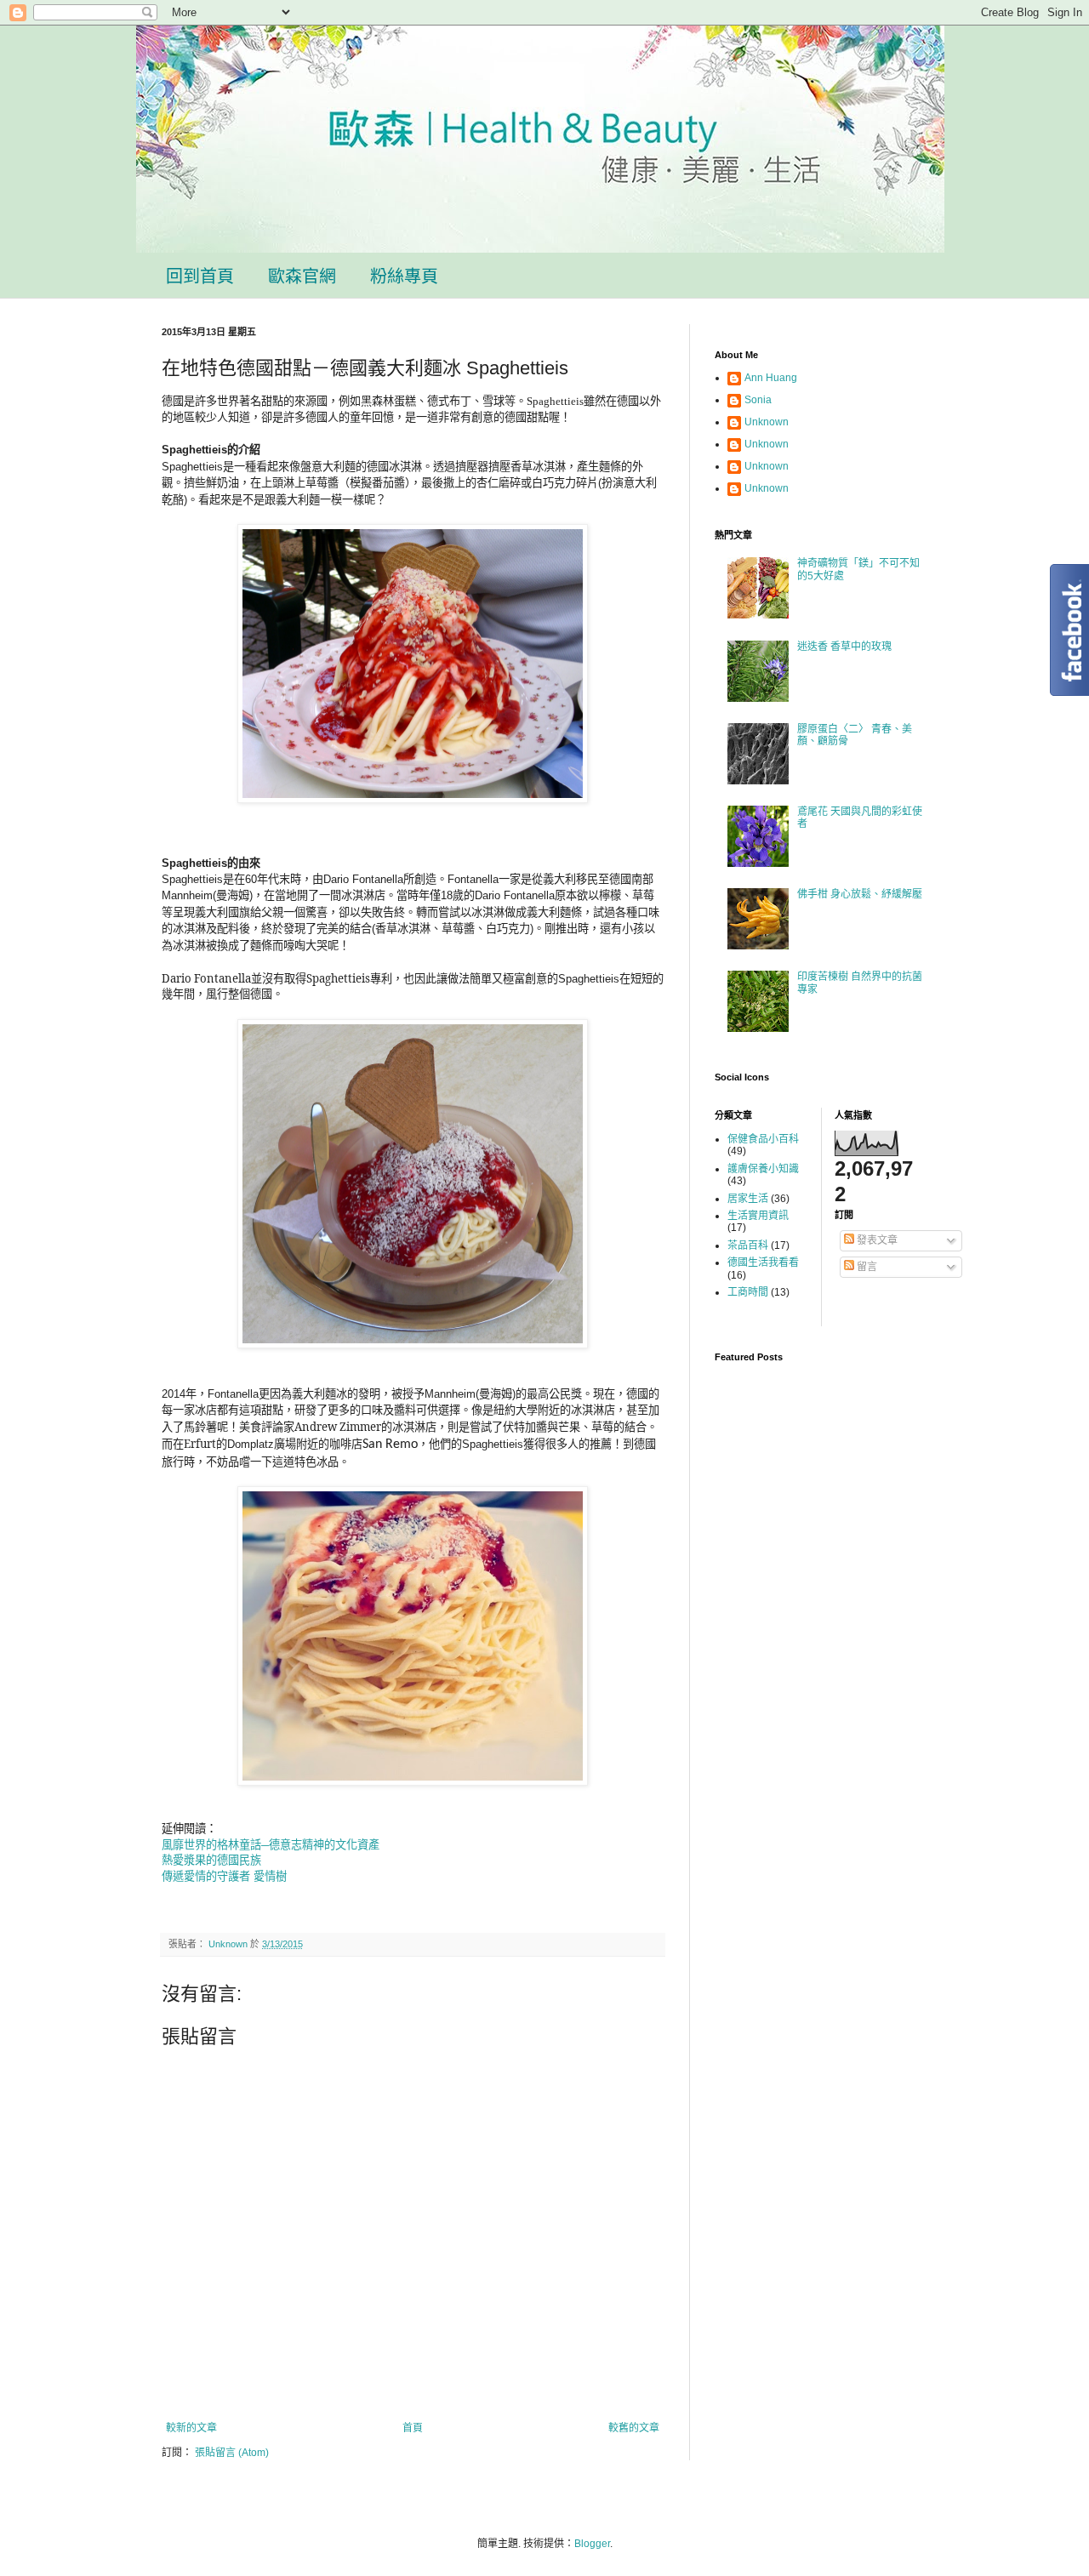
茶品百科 (748, 1245)
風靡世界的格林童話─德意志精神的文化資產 (271, 1845)
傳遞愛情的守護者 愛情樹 (224, 1876)
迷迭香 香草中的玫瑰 (844, 647)
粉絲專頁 (404, 276)
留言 (866, 1267)
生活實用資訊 (758, 1216)
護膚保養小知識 (763, 1169)
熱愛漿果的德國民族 (211, 1860)
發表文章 (876, 1240)
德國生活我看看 (763, 1262)
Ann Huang (771, 378)
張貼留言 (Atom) (232, 2453)
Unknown (767, 422)
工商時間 (748, 1292)
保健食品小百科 (763, 1139)
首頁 (413, 2428)
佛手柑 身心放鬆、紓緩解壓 (860, 894)
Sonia (758, 400)
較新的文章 (191, 2428)
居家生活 (748, 1199)
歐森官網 (302, 276)
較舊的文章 (634, 2428)
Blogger (592, 2544)
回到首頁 (200, 276)
